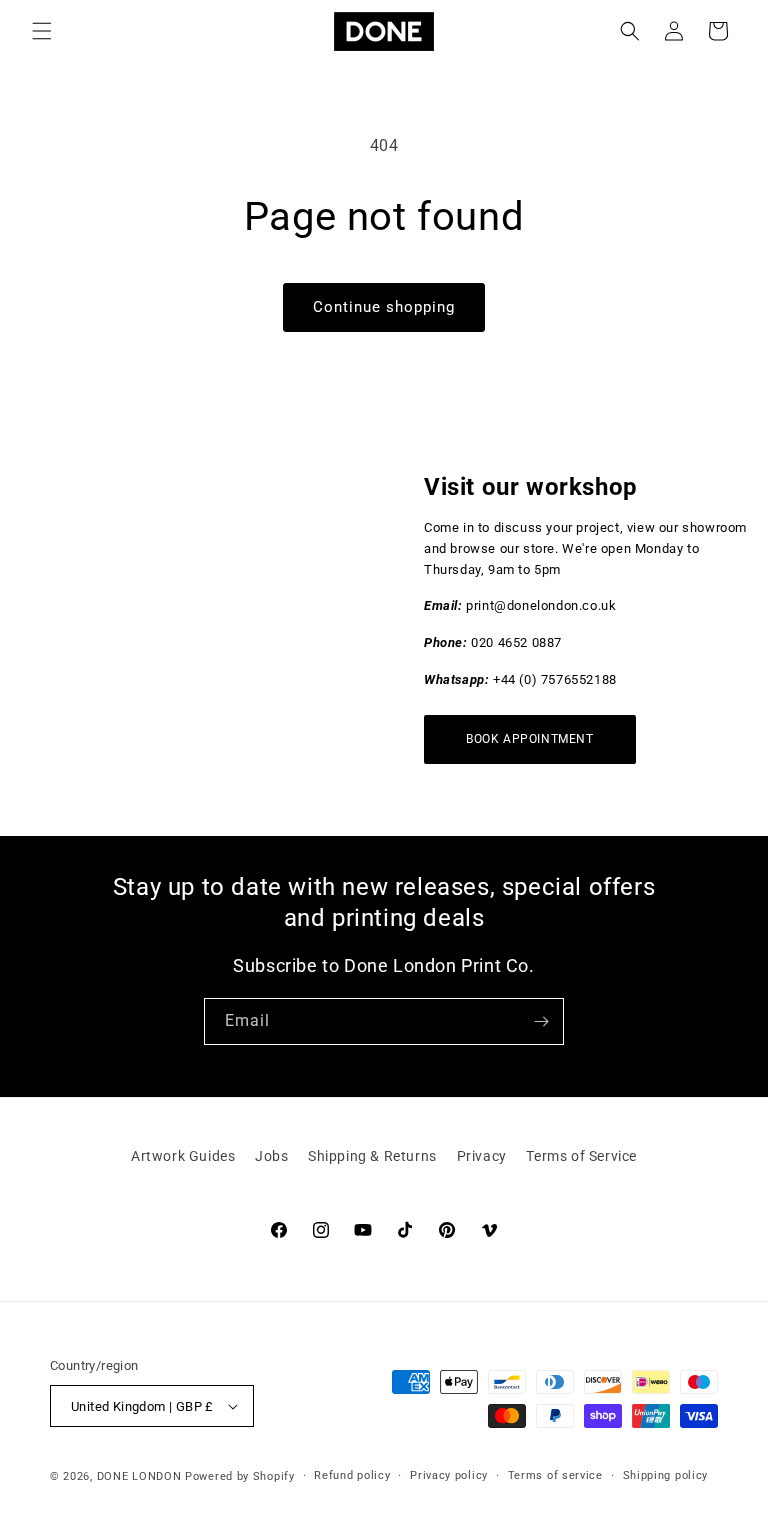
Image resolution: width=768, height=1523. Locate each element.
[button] (42, 31)
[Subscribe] (541, 1021)
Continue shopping (384, 307)
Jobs (271, 1156)
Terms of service (555, 1475)
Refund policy (352, 1475)
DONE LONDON (139, 1476)
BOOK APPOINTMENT (530, 739)
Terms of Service (581, 1156)
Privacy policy (449, 1475)
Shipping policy (666, 1475)
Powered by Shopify (240, 1476)
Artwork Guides (183, 1156)
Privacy (482, 1156)
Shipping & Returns (372, 1156)
